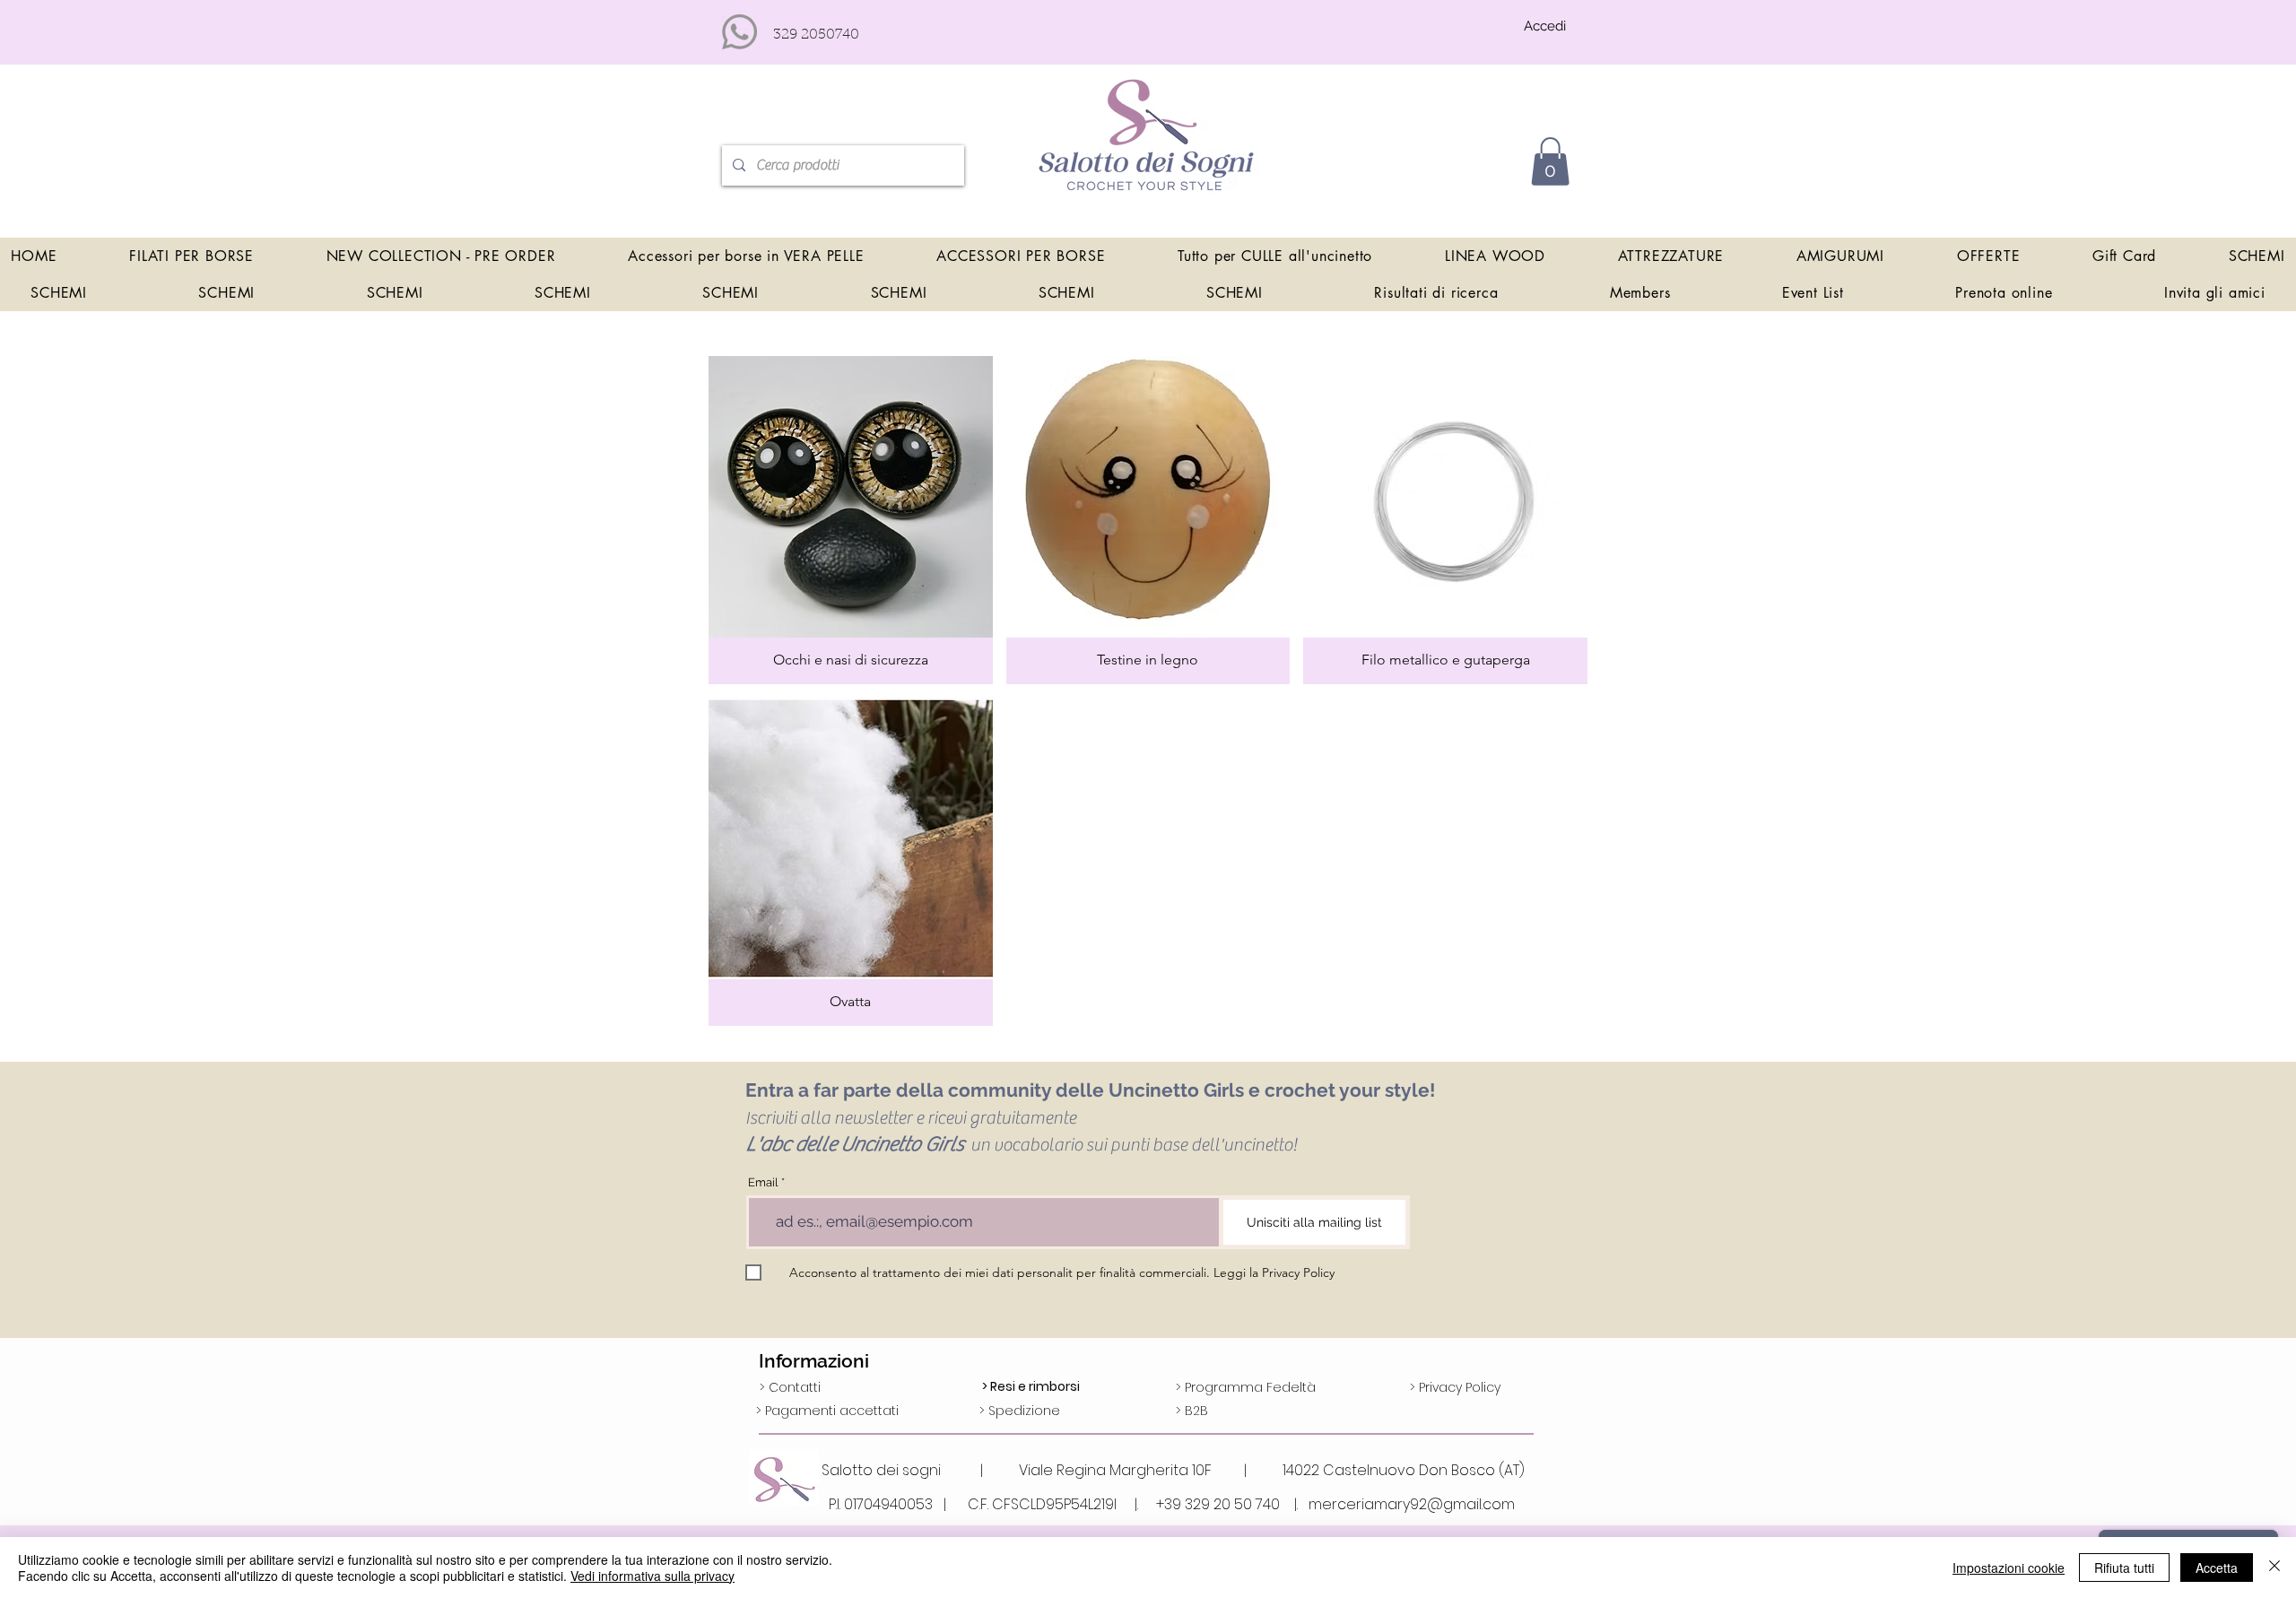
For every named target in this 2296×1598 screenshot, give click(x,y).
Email (763, 1182)
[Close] (2274, 1568)
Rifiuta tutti (2124, 1568)
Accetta (2217, 1568)
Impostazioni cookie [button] (2009, 1568)
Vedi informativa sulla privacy (652, 1576)
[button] (1550, 161)
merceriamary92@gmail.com (1412, 1504)
